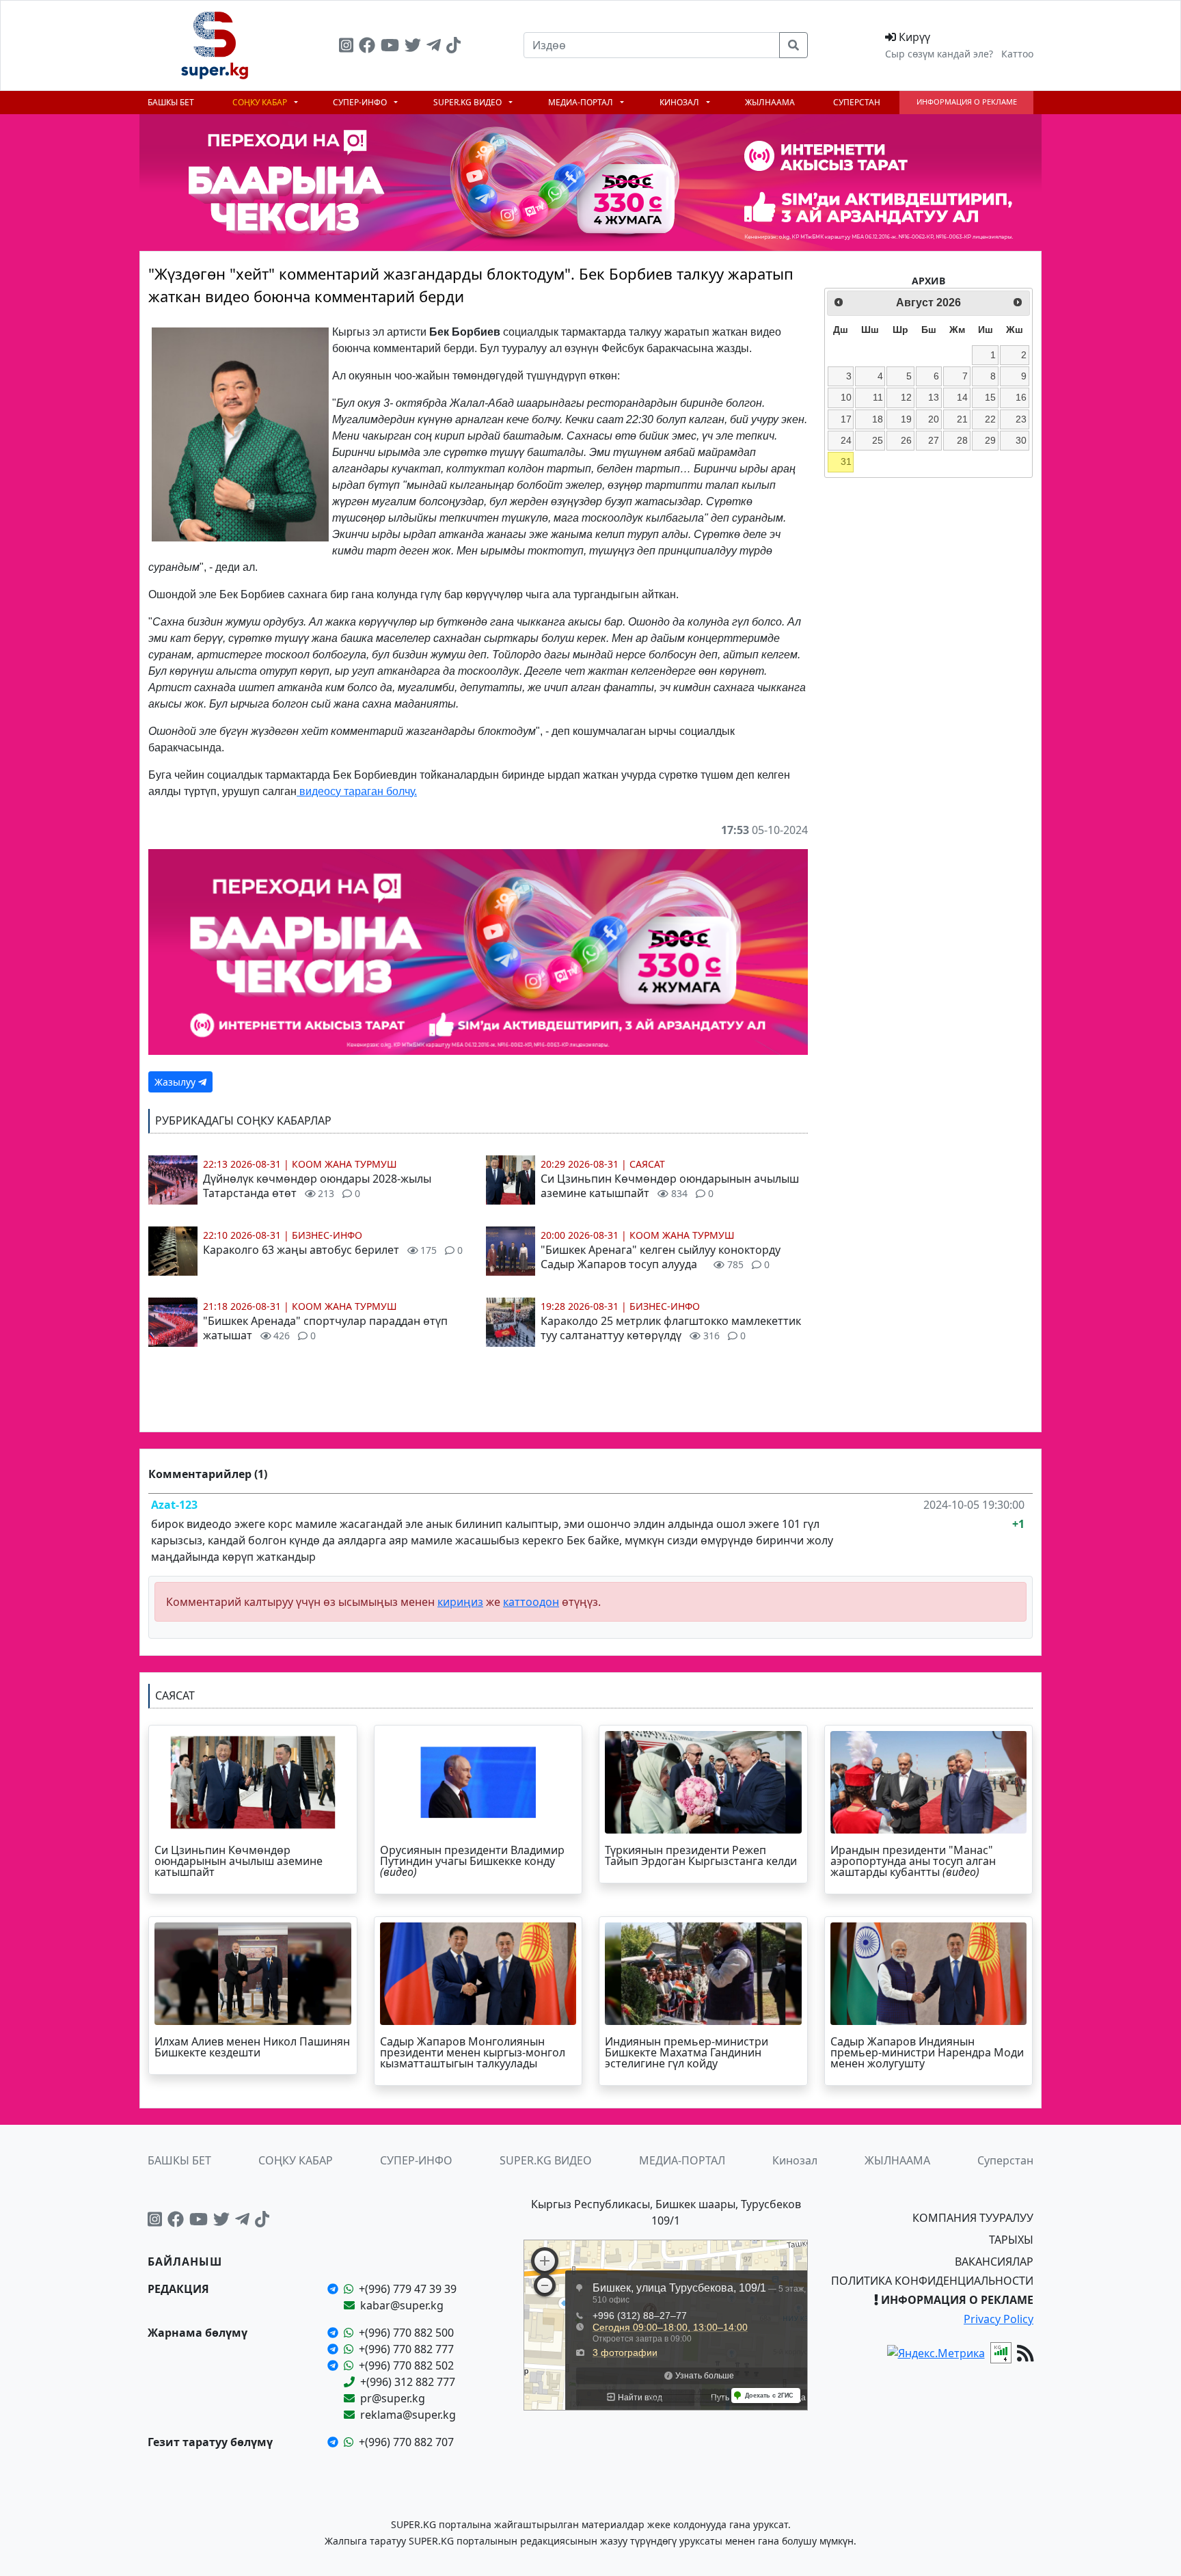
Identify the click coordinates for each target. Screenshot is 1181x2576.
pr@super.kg (393, 2398)
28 (962, 440)
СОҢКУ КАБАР (261, 102)
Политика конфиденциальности (932, 2281)
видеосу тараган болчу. (357, 791)
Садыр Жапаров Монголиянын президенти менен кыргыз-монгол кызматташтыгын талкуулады (473, 2052)
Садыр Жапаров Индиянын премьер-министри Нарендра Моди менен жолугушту (927, 2052)
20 (934, 419)
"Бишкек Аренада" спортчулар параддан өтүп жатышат (325, 1328)
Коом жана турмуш (344, 1164)
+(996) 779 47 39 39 (408, 2289)
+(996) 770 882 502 (406, 2365)
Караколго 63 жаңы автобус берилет (333, 1250)
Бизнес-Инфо (327, 1235)
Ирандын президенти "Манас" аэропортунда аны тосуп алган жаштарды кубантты (913, 1861)
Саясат (647, 1164)
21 (962, 419)
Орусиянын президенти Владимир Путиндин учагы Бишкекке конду (472, 1861)
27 (934, 440)
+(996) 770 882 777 (406, 2349)
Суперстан (857, 102)
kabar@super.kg (402, 2305)
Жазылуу (176, 1082)
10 (846, 397)
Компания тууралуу (973, 2218)
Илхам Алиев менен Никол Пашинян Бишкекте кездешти (252, 2047)
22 (990, 419)
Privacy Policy (999, 2319)
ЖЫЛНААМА (770, 102)
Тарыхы (1011, 2240)
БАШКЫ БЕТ (171, 102)
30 (1021, 440)
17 (846, 419)
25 (878, 440)
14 (962, 397)
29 (990, 440)
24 (846, 440)
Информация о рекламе (967, 102)
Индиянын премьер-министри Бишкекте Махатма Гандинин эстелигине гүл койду (687, 2052)
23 (1021, 419)
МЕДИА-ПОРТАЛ (582, 102)
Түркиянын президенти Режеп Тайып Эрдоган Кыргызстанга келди (701, 1855)
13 (934, 397)
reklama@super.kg (408, 2415)
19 (906, 419)
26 (906, 440)
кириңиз (460, 1602)
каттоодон (531, 1602)
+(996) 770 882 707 (406, 2442)
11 (878, 397)
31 (846, 461)
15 (990, 397)
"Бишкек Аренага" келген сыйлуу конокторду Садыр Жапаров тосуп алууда (661, 1257)
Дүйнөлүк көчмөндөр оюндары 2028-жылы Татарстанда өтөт (317, 1186)
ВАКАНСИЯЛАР (994, 2262)
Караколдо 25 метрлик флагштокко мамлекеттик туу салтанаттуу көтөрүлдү (671, 1328)
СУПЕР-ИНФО (361, 102)
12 (906, 397)
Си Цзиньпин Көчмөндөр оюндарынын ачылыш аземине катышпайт (670, 1186)
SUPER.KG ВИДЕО (469, 102)
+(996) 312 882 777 (408, 2382)
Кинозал (680, 102)
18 (878, 419)
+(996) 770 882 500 (406, 2333)
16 (1021, 397)
